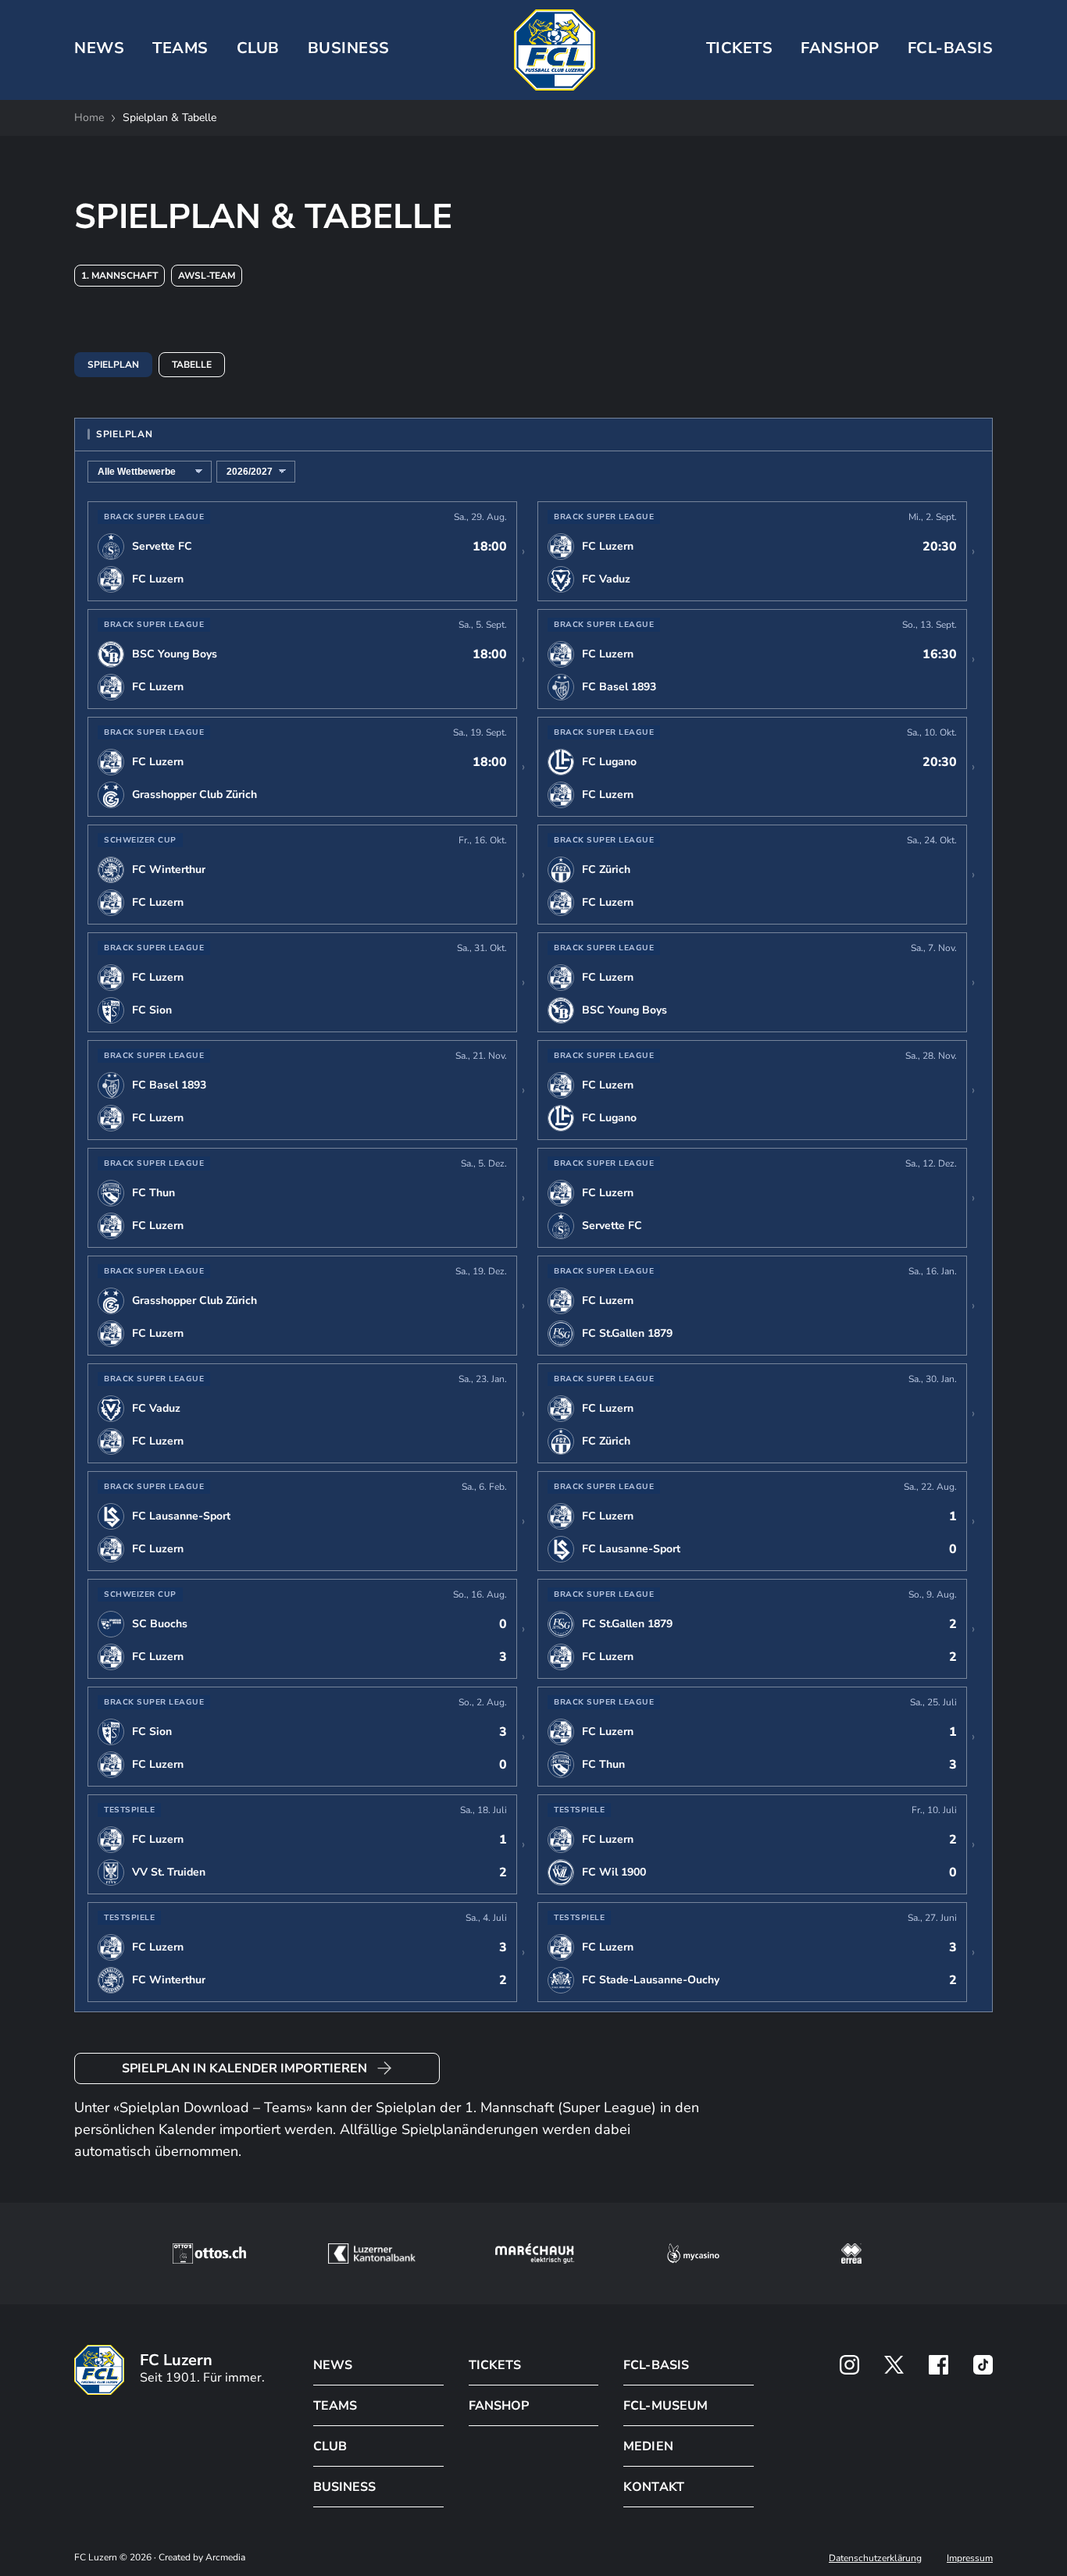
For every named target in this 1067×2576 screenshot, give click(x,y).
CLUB (258, 48)
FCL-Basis (951, 48)
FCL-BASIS (656, 2365)
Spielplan (113, 365)
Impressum (970, 2558)
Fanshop (840, 48)
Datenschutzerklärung (875, 2558)
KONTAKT (653, 2487)
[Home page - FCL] (555, 50)
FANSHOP (499, 2406)
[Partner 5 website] (851, 2254)
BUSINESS (349, 48)
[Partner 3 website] (535, 2254)
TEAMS (180, 48)
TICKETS (740, 48)
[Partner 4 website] (694, 2254)
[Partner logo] (849, 2365)
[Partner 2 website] (371, 2254)
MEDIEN (648, 2446)
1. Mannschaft (120, 276)
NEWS (99, 48)
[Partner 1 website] (209, 2254)
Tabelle (192, 365)
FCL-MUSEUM (665, 2406)
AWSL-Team (207, 276)
